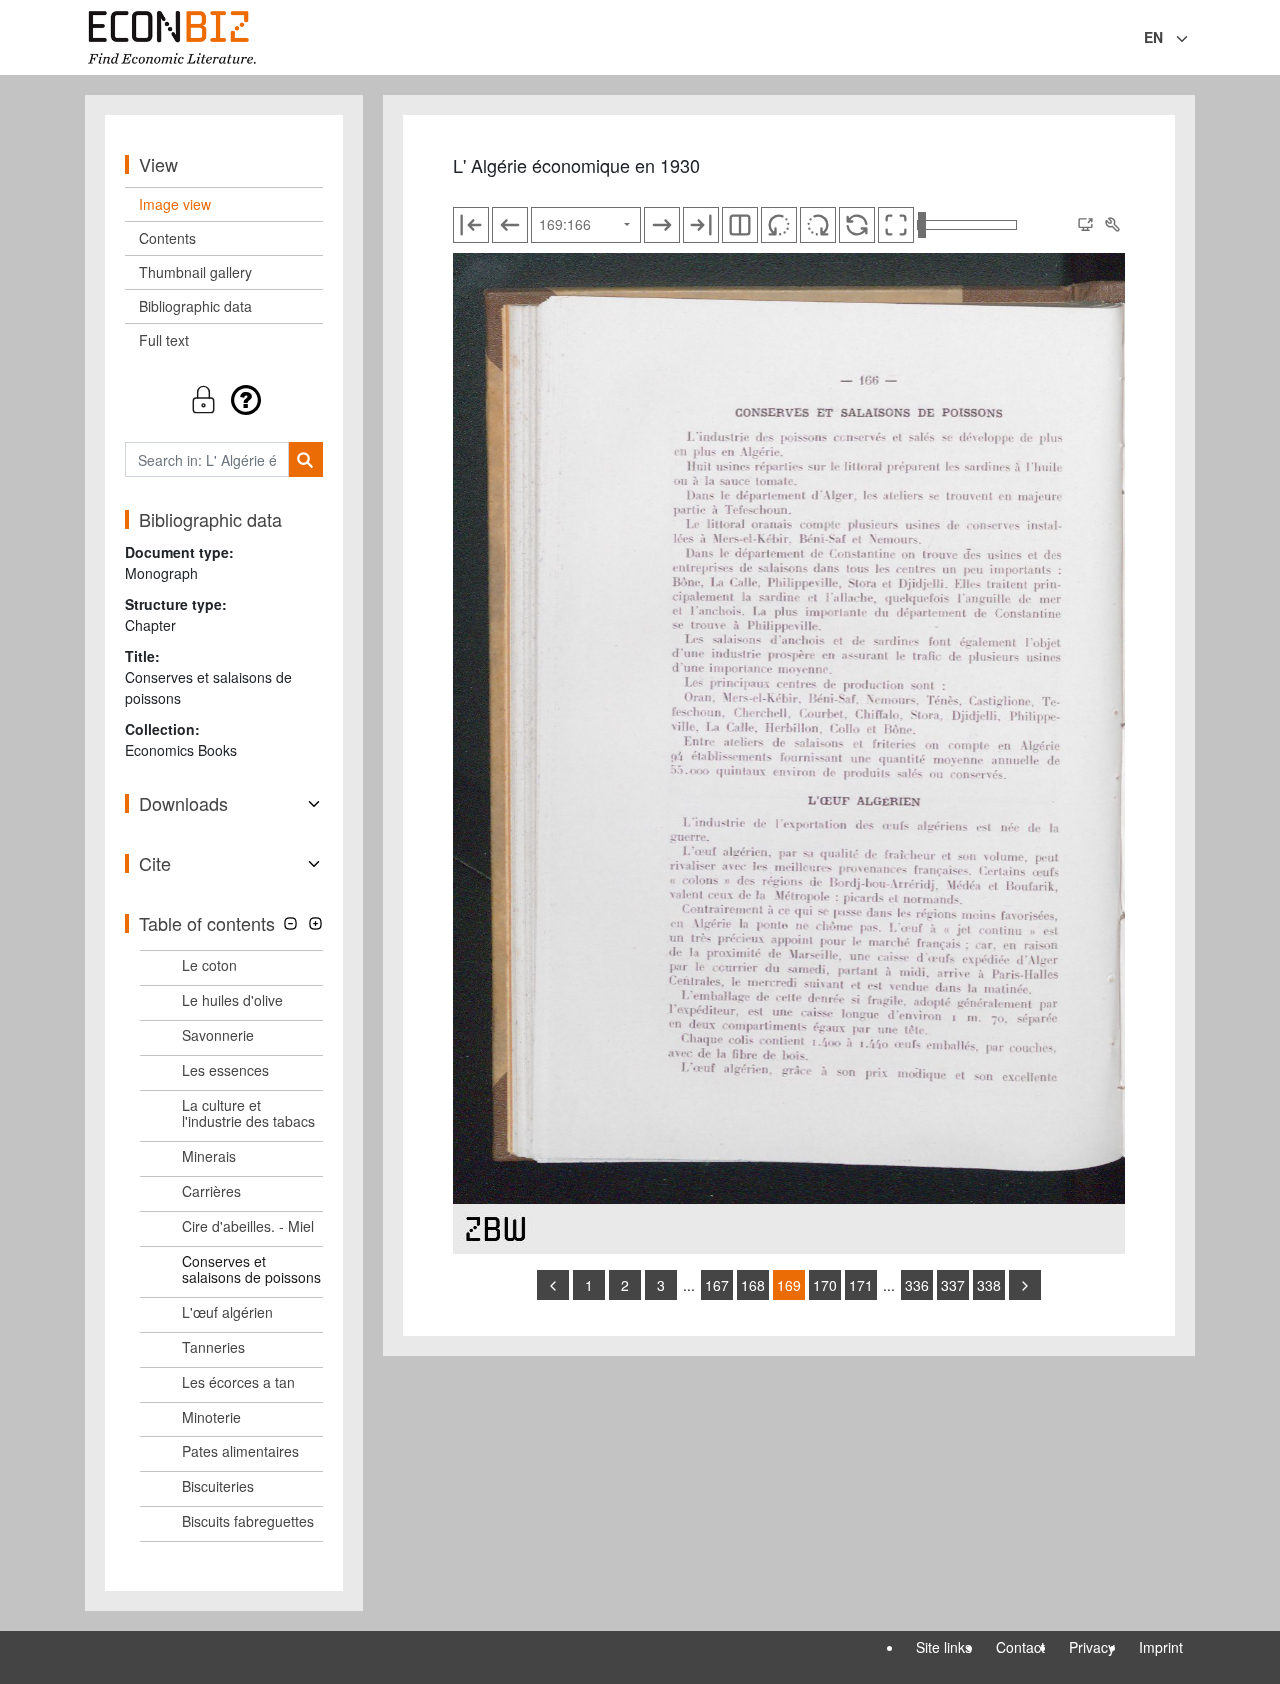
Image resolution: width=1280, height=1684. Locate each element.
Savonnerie (218, 1035)
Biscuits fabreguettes (248, 1521)
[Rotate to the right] (818, 225)
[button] (224, 399)
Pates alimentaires (240, 1451)
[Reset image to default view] (857, 225)
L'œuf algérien (227, 1312)
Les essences (225, 1070)
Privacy (1092, 1647)
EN (1153, 37)
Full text (164, 340)
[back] (553, 1285)
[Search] (305, 459)
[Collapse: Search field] (1193, 39)
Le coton (209, 965)
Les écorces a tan (238, 1382)
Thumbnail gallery (195, 272)
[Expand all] (315, 923)
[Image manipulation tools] (1112, 225)
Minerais (209, 1156)
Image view (175, 204)
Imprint (1161, 1647)
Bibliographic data (195, 306)
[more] (1025, 1285)
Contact (1020, 1647)
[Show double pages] (740, 225)
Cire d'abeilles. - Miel (248, 1226)
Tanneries (213, 1347)
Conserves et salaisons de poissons (251, 1269)
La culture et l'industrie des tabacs (248, 1113)
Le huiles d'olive (232, 1000)
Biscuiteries (218, 1486)
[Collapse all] (290, 923)
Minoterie (211, 1417)
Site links (944, 1647)
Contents (167, 238)
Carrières (211, 1191)
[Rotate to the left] (779, 225)
